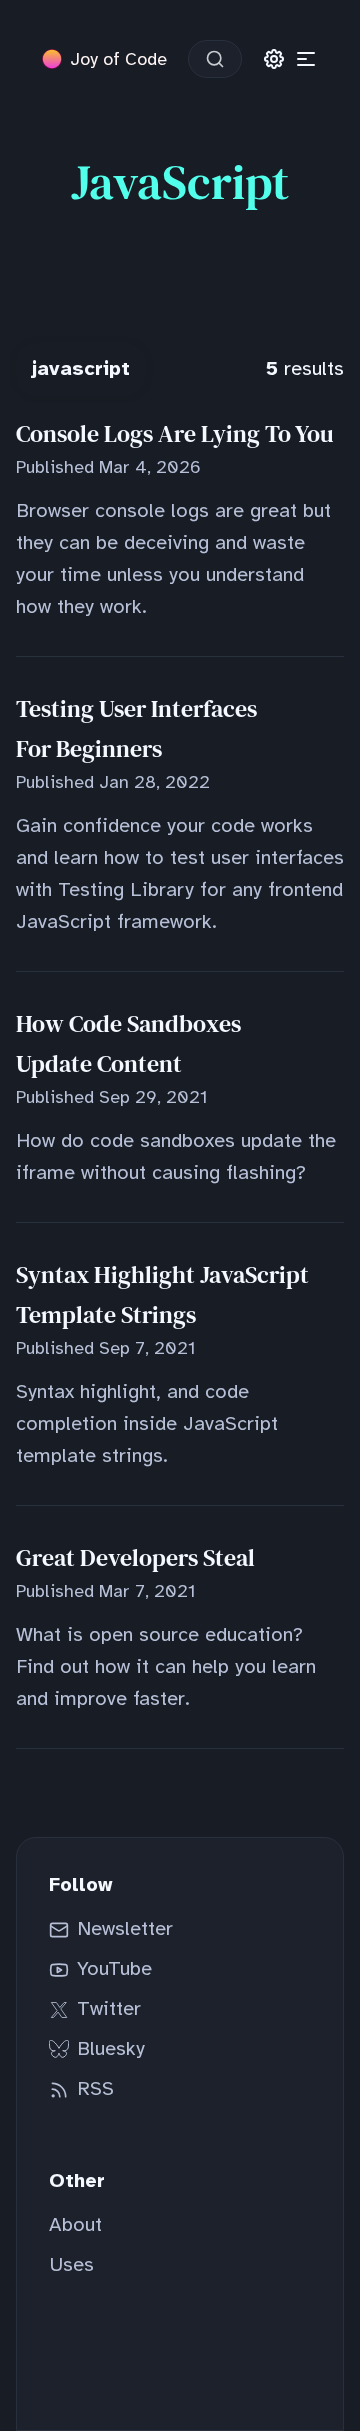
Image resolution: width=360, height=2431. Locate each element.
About (75, 2225)
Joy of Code (118, 59)
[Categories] (306, 59)
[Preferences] (274, 59)
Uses (71, 2265)
